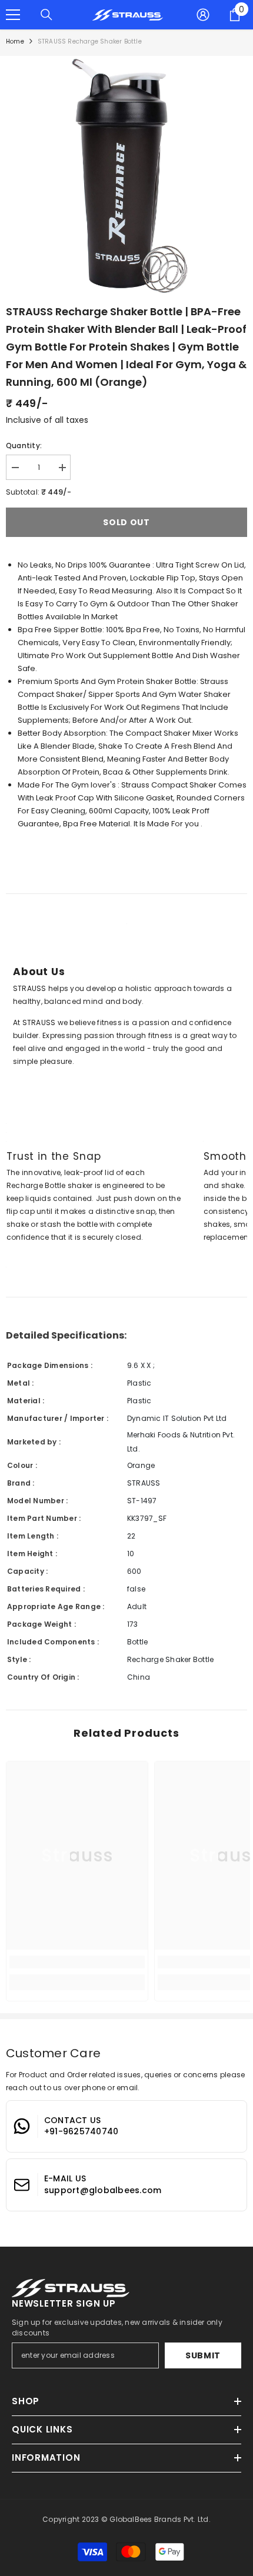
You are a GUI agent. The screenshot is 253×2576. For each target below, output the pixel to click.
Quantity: (24, 446)
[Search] (46, 15)
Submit (203, 2355)
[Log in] (203, 15)
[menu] (13, 15)
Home (15, 41)
